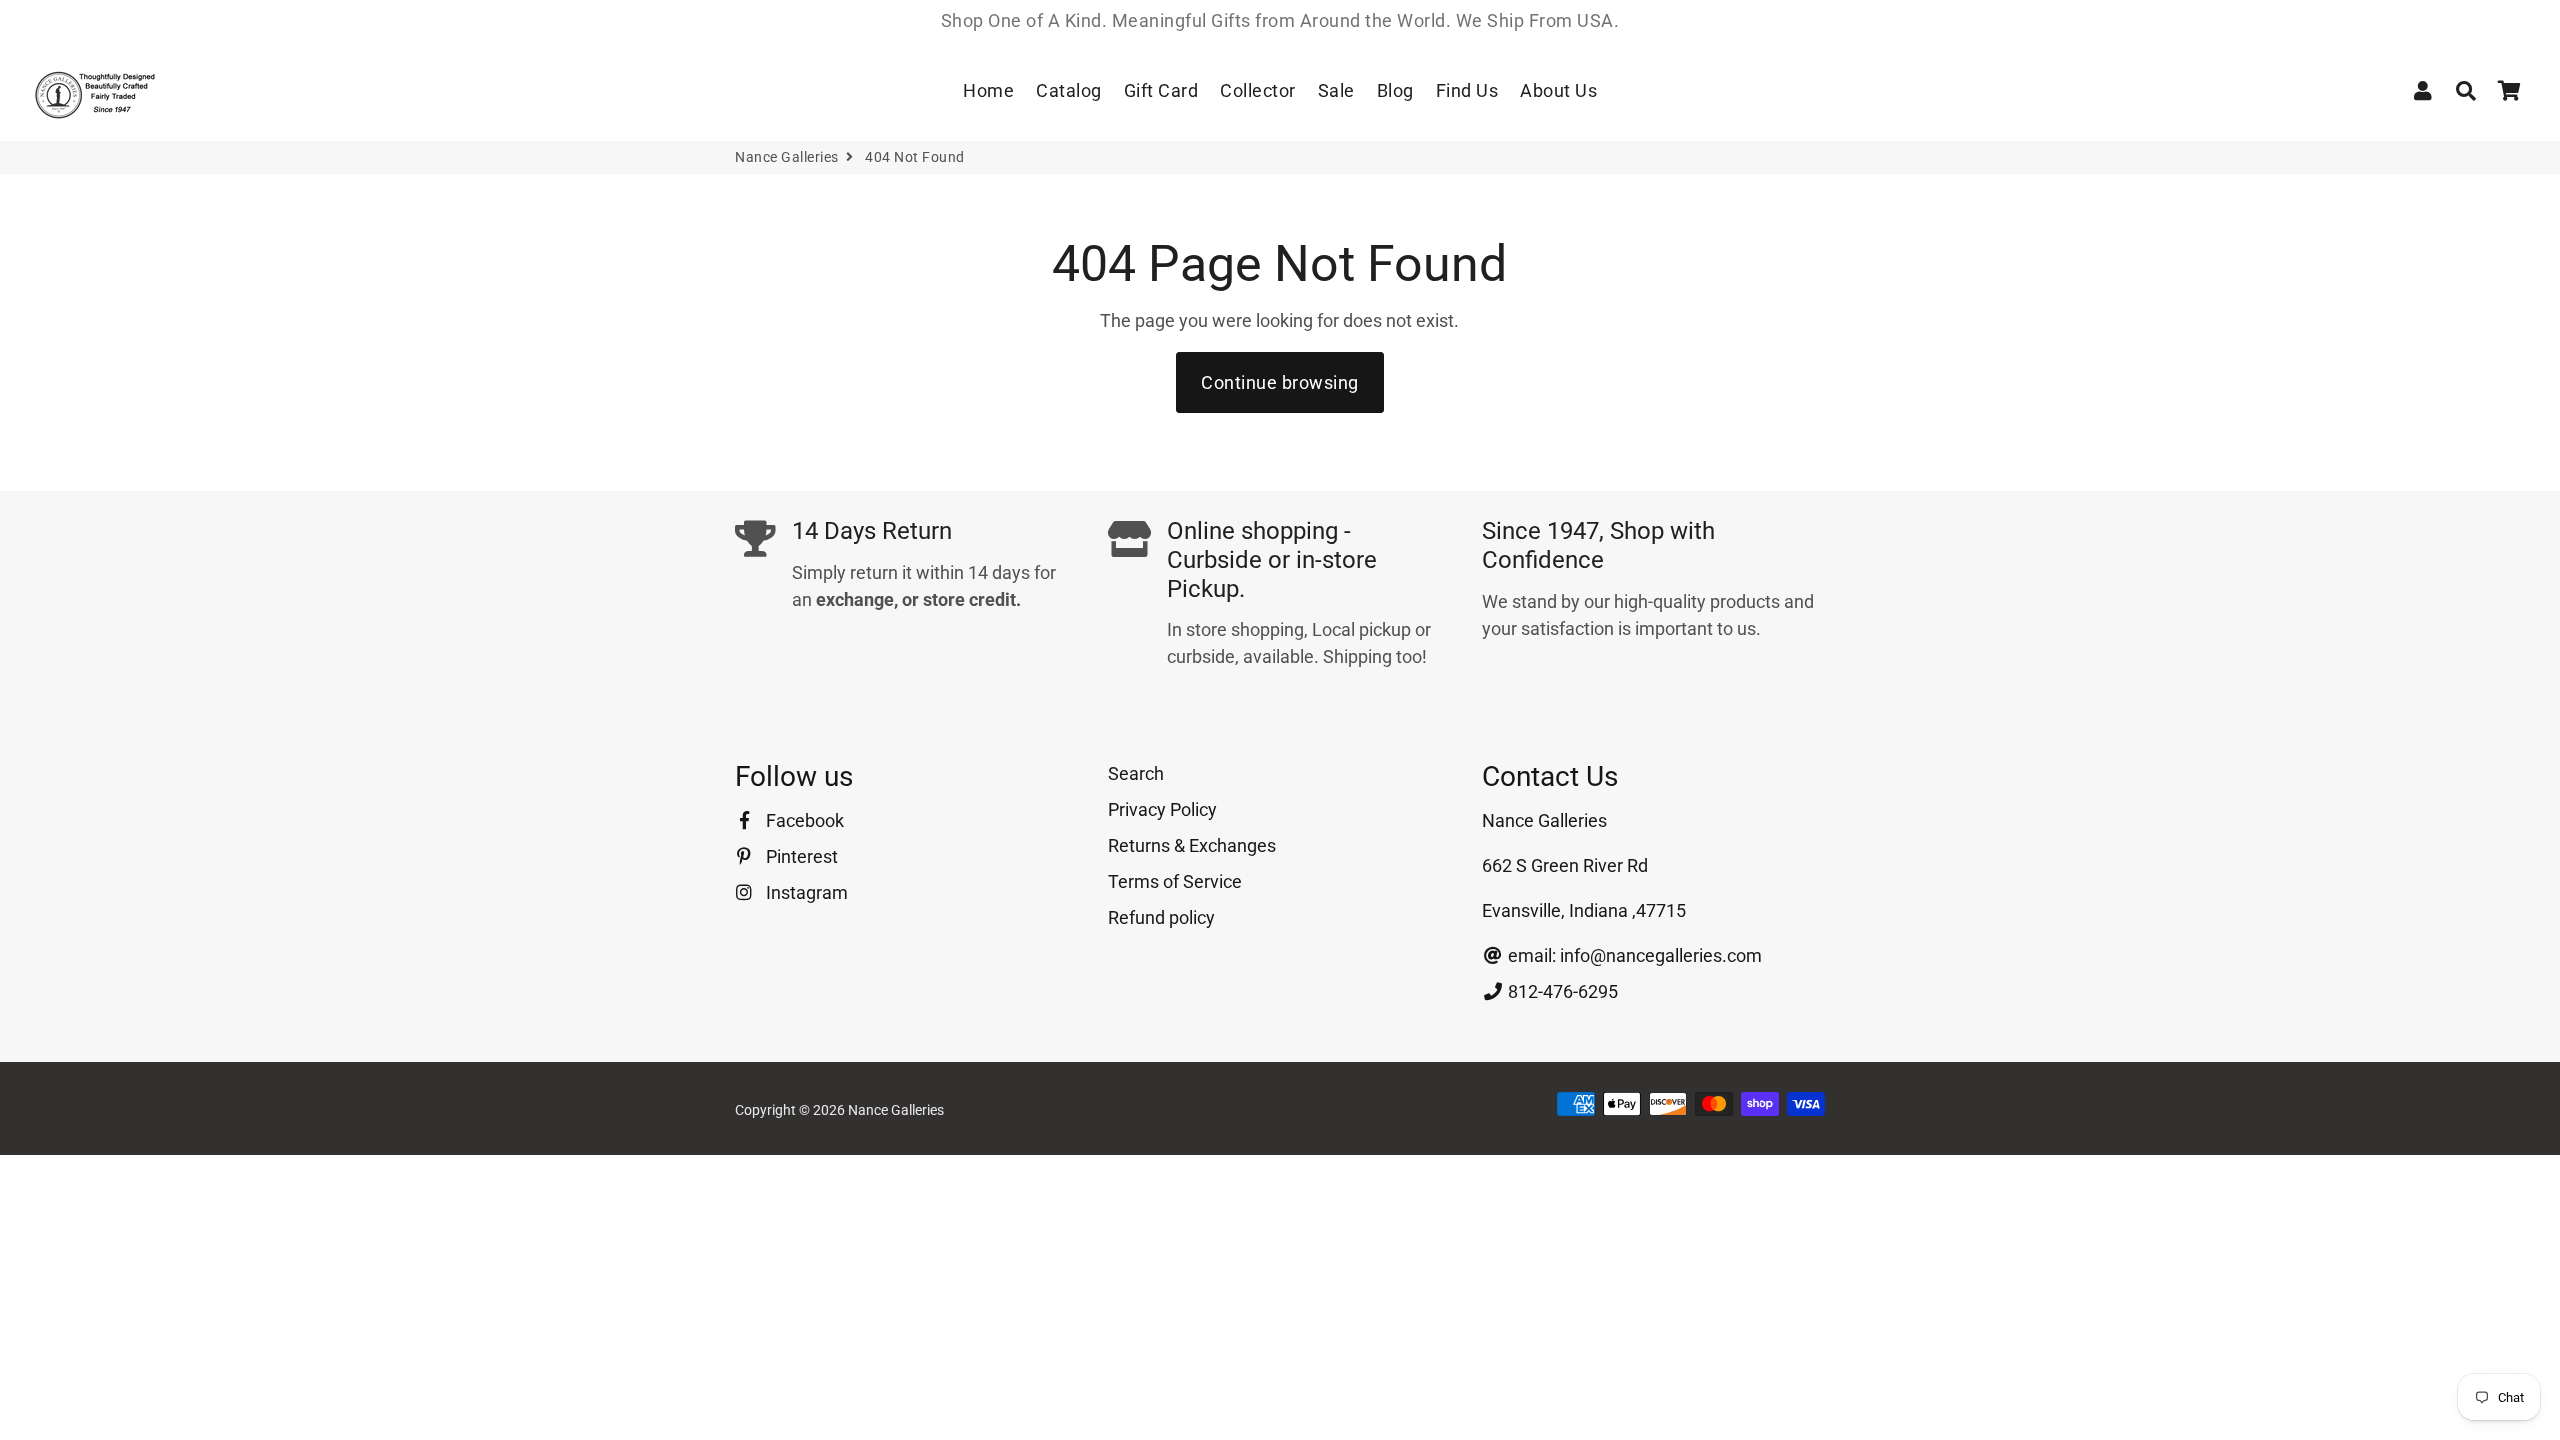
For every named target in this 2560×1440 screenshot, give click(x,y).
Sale (1336, 90)
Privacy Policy (1162, 809)
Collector (1258, 90)
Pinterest (800, 856)
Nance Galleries (787, 157)
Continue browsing (1280, 382)
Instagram (805, 892)
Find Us (1467, 90)
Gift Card (1161, 90)
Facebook (803, 820)
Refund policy (1161, 917)
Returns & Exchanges (1192, 845)
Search (1136, 773)
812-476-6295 (1561, 991)
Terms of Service (1175, 881)
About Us (1558, 90)
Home (988, 90)
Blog (1395, 90)
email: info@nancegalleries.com (1633, 955)
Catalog (1069, 90)
